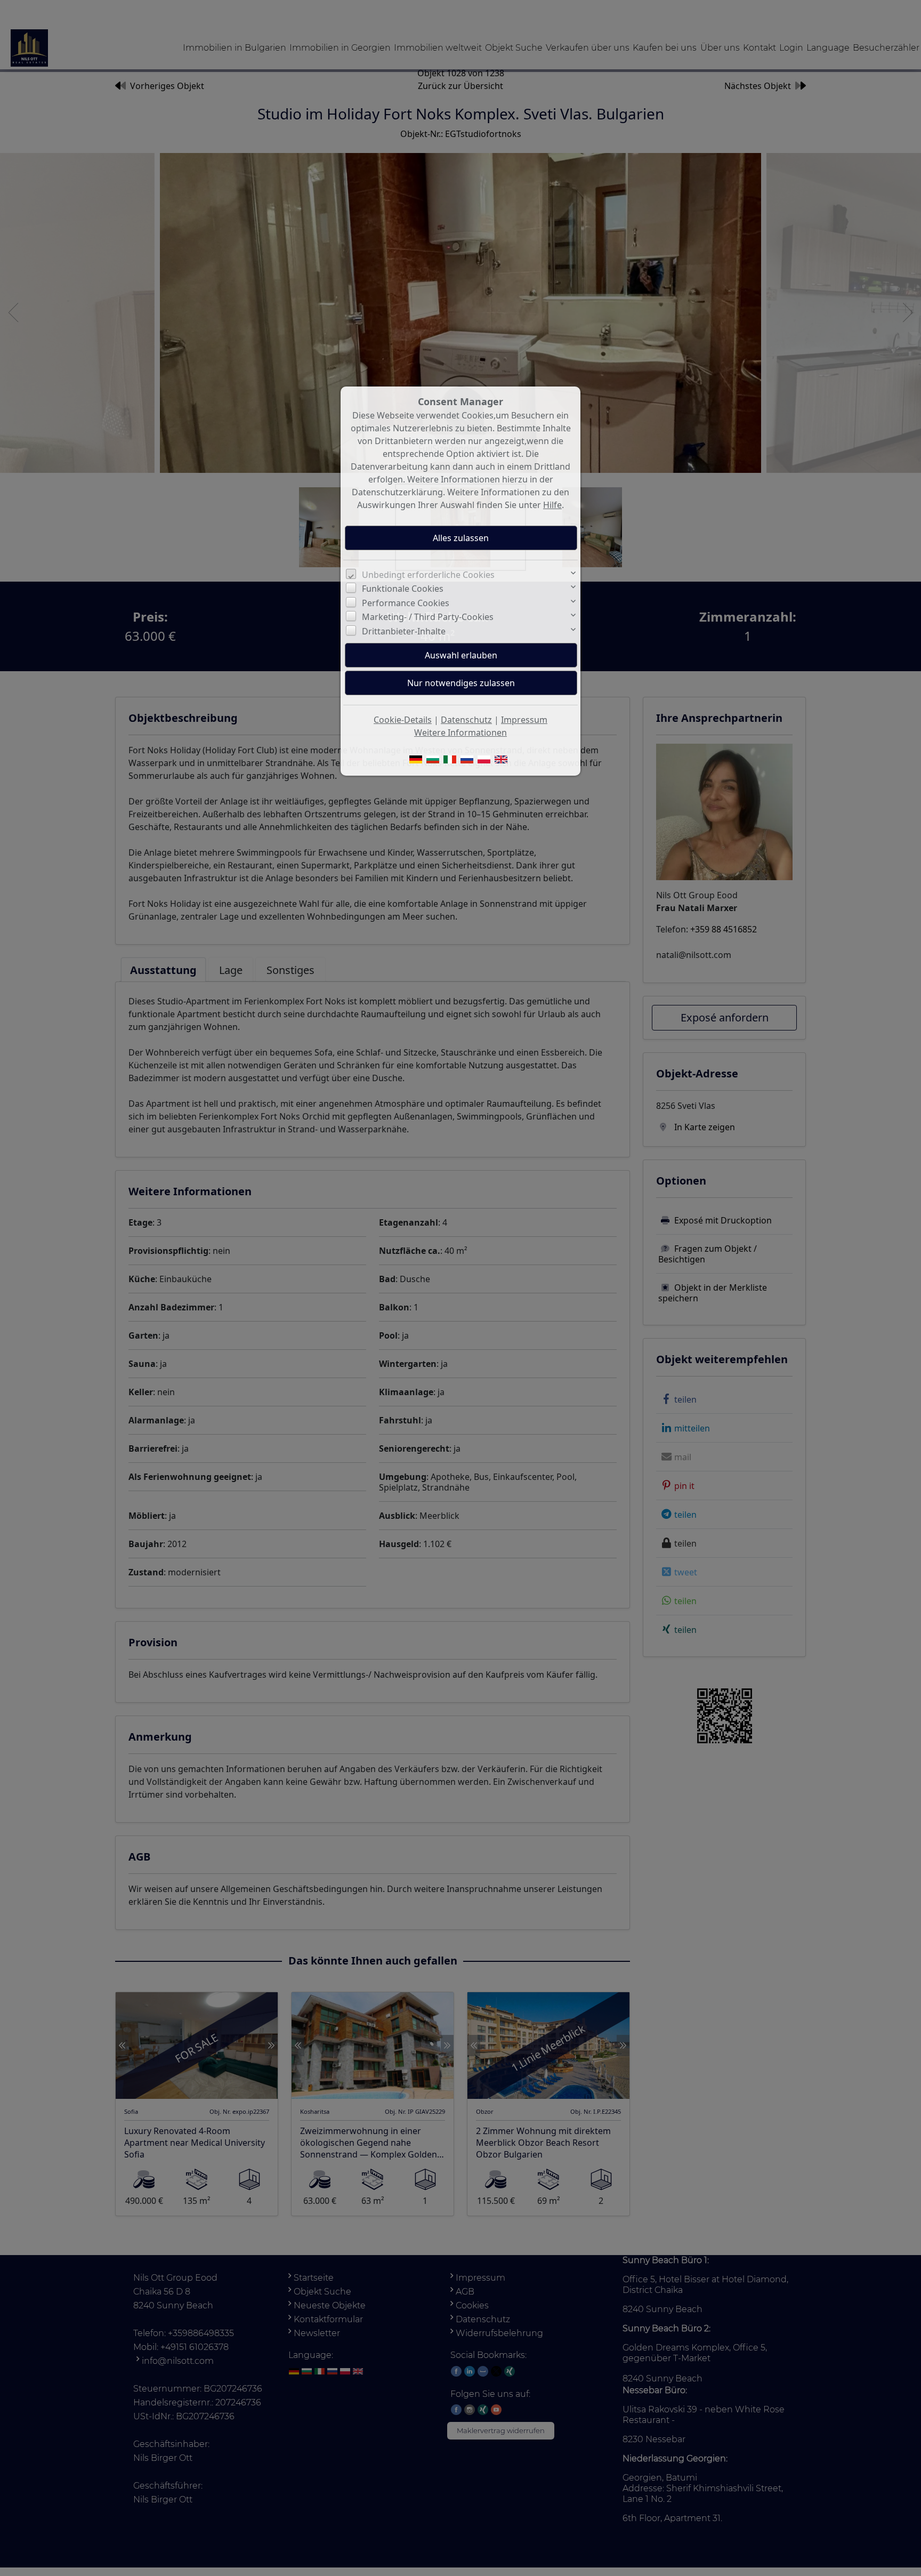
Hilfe (552, 505)
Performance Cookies (406, 603)
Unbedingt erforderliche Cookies (428, 575)
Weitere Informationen (461, 732)
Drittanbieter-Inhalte (404, 631)
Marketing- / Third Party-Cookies (428, 617)
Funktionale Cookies (403, 589)
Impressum (524, 720)
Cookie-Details (403, 720)
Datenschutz (466, 720)
